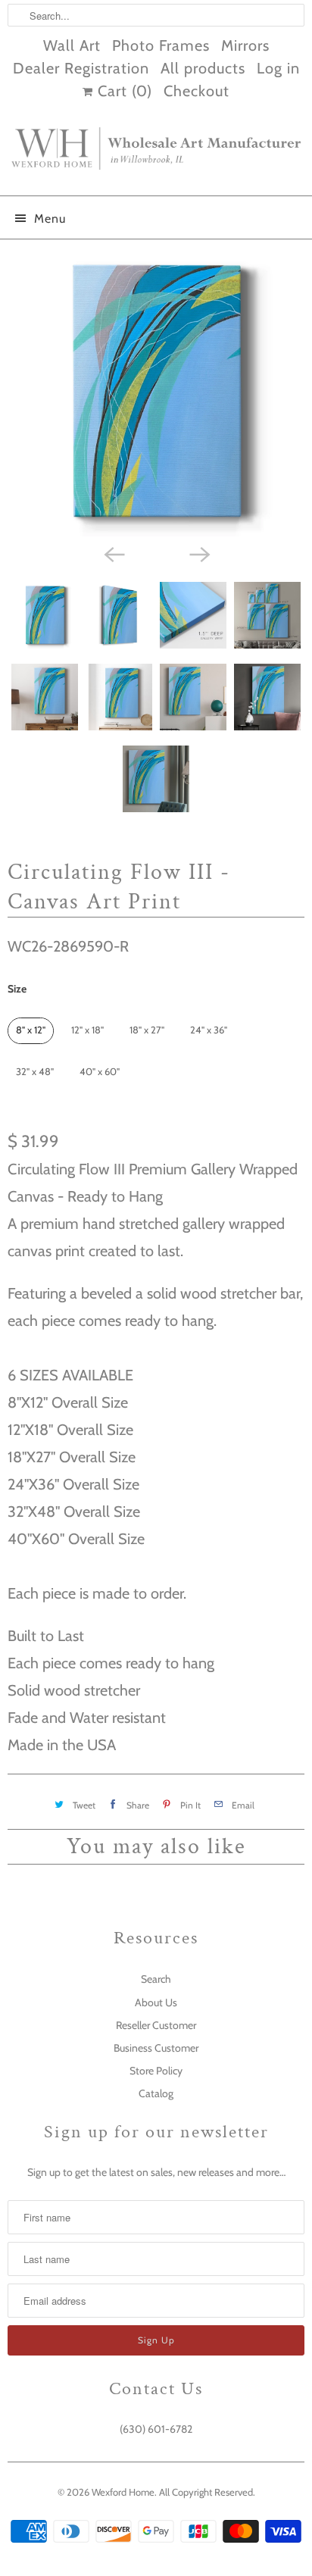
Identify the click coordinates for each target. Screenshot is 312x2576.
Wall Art (72, 45)
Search (156, 1979)
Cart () (123, 91)
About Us (156, 2002)
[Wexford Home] (156, 155)
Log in (278, 68)
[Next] (198, 553)
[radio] (31, 1031)
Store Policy (156, 2071)
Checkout (197, 91)
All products (203, 68)
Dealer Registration (81, 68)
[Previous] (114, 553)
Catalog (156, 2093)
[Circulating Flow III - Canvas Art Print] (156, 392)
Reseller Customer (156, 2025)
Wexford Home (123, 2492)
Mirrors (245, 45)
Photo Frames (161, 45)
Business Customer (156, 2048)
